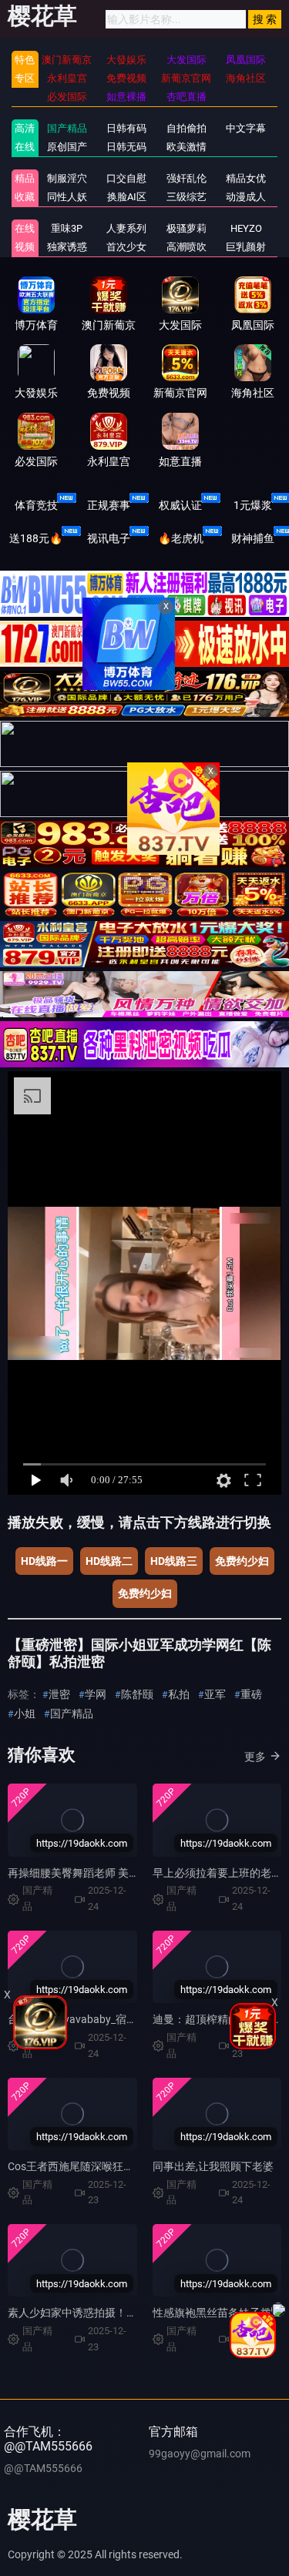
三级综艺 (187, 197)
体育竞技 (36, 505)
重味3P (67, 228)
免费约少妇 (242, 1561)
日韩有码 (126, 128)
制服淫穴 (67, 178)
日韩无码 (126, 147)
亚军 (215, 1694)
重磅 (251, 1694)
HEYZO (246, 228)
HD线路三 (174, 1561)
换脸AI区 (127, 197)
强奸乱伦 (187, 178)
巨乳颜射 (246, 247)
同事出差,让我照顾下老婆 (213, 2166)
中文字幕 (246, 128)
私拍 (179, 1694)
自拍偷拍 (187, 128)
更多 (255, 1757)
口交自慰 (126, 178)
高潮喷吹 (187, 247)
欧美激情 (187, 147)
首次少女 (126, 247)
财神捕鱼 (253, 538)
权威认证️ (180, 505)
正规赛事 (109, 505)
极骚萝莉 (187, 228)
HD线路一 (44, 1561)
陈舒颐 (137, 1694)
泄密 (59, 1694)
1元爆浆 (253, 505)
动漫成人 (246, 197)
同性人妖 (67, 197)
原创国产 (67, 147)
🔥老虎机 (181, 538)
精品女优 (246, 178)
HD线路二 (109, 1561)
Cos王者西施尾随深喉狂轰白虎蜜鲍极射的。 (114, 2166)
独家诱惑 (67, 247)
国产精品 (67, 128)
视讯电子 (109, 538)
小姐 (25, 1713)
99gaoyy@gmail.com (200, 2454)
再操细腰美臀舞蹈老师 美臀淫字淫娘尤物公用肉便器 (133, 1873)
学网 (96, 1694)
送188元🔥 (36, 538)
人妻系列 (126, 228)
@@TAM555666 (43, 2468)
